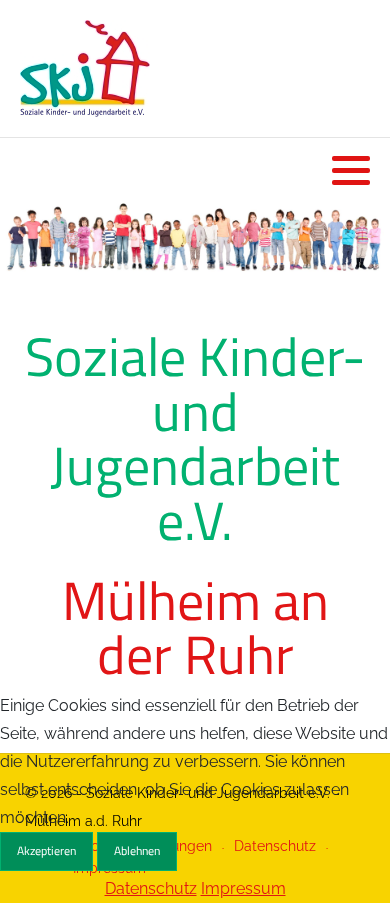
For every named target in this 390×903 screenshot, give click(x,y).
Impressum (243, 888)
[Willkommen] (195, 237)
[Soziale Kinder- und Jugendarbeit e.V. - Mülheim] (85, 68)
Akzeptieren (46, 850)
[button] (351, 170)
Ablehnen (137, 850)
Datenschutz (151, 888)
